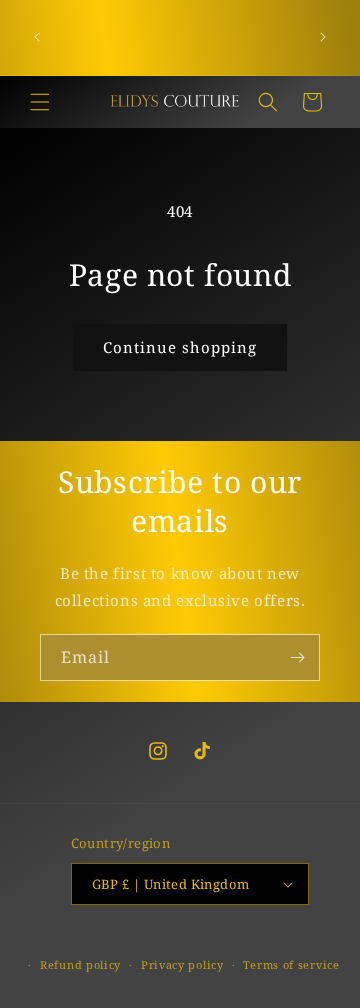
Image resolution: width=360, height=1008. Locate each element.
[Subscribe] (297, 657)
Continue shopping (180, 347)
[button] (40, 102)
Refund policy (80, 964)
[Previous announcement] (37, 37)
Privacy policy (182, 964)
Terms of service (291, 964)
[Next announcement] (323, 37)
